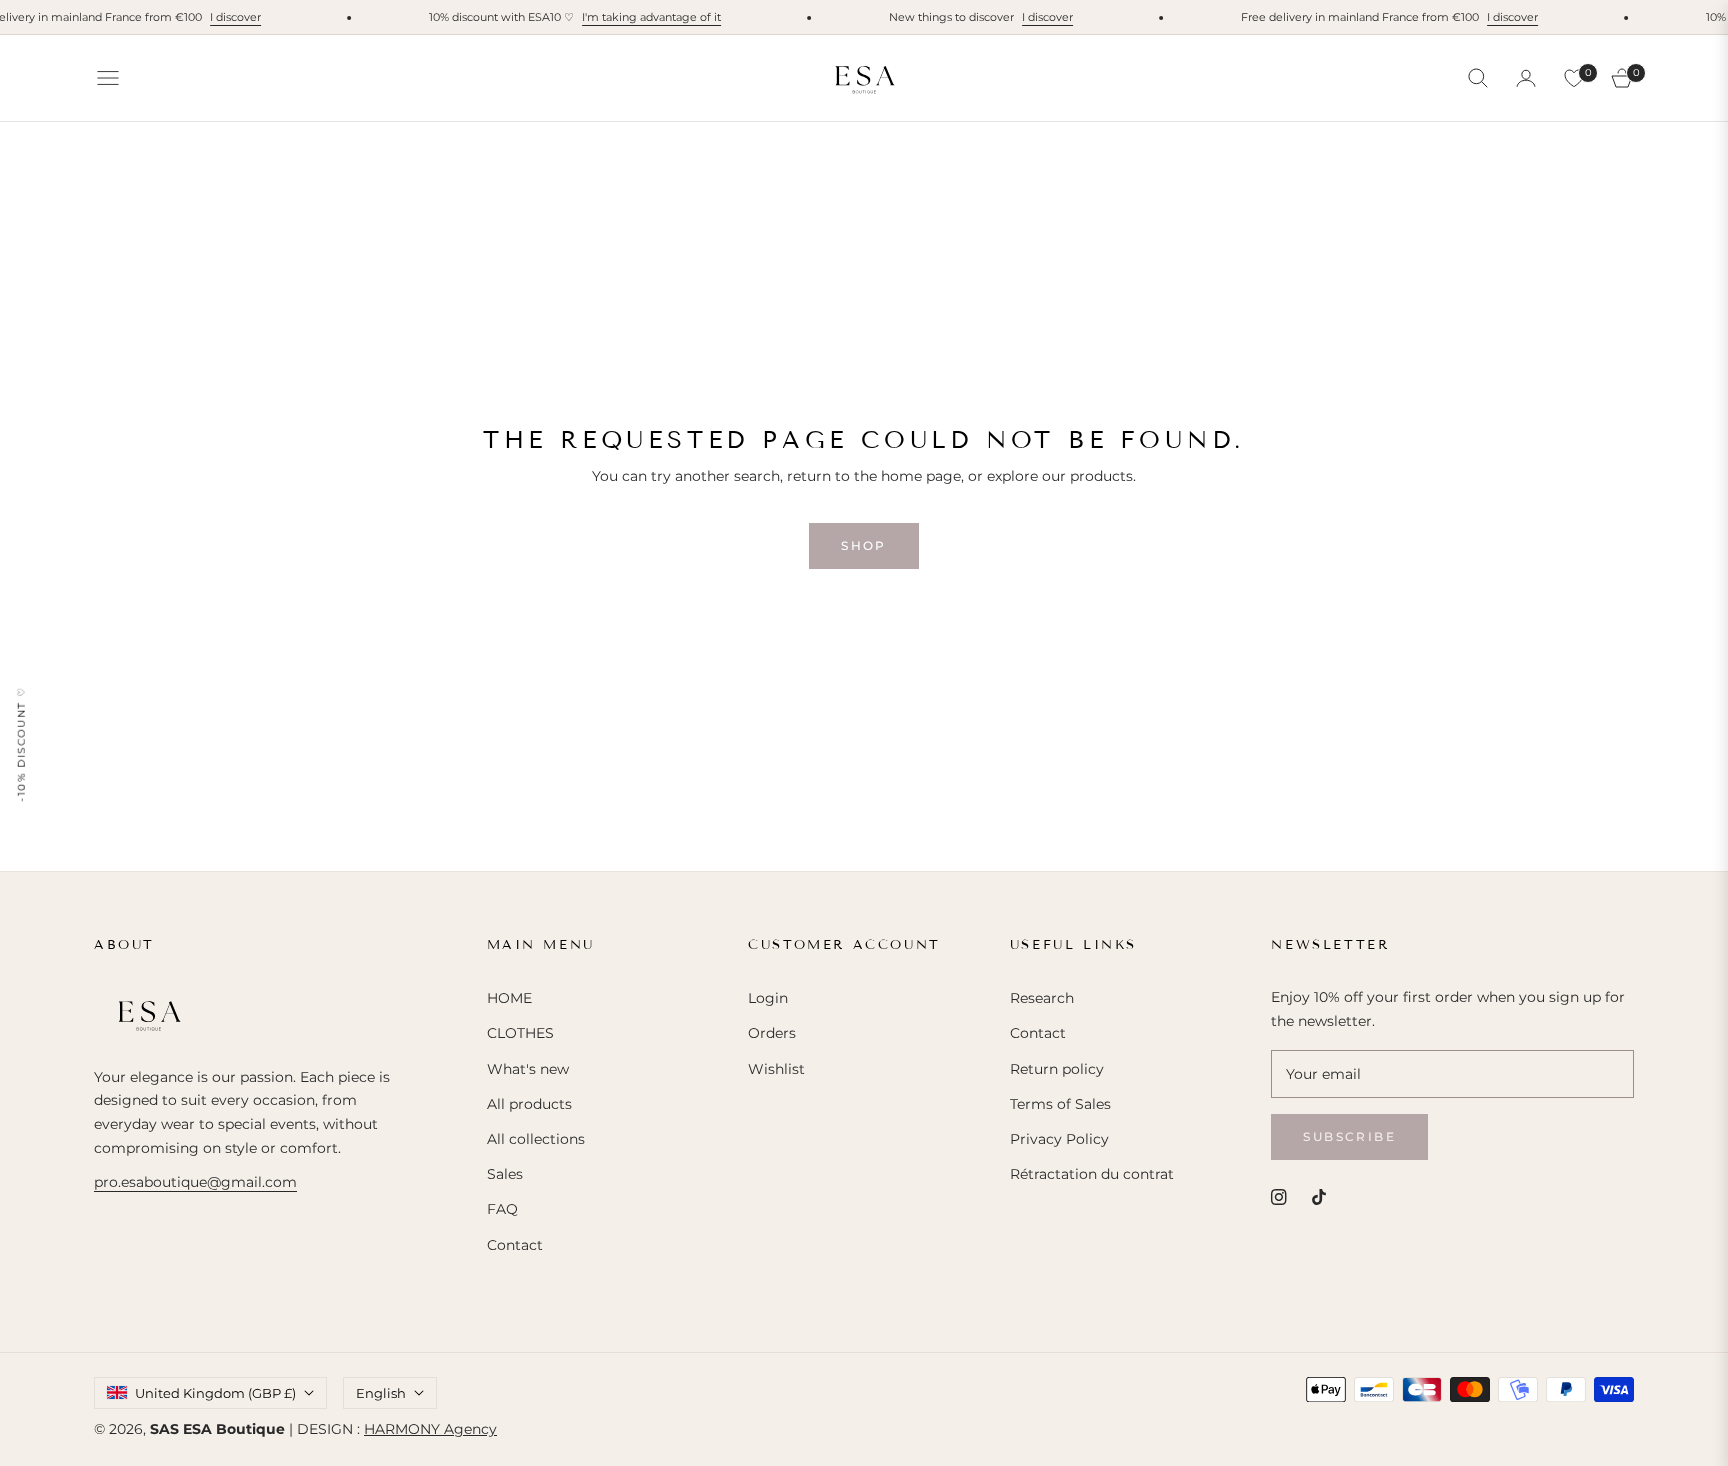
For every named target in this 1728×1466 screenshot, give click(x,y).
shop (864, 545)
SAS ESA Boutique (217, 1429)
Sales (505, 1174)
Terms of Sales (1060, 1104)
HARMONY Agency (430, 1429)
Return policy (1057, 1069)
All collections (536, 1139)
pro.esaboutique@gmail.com (195, 1182)
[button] (1478, 78)
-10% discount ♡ (21, 744)
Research (1042, 998)
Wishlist (776, 1069)
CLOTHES (520, 1033)
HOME (509, 998)
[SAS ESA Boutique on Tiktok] (1324, 1196)
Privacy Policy (1059, 1139)
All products (529, 1104)
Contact (515, 1245)
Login (768, 998)
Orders (772, 1033)
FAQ (502, 1209)
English (381, 1393)
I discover (222, 17)
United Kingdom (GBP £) (215, 1393)
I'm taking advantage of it (638, 17)
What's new (528, 1069)
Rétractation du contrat (1092, 1174)
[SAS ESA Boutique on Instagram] (1279, 1196)
